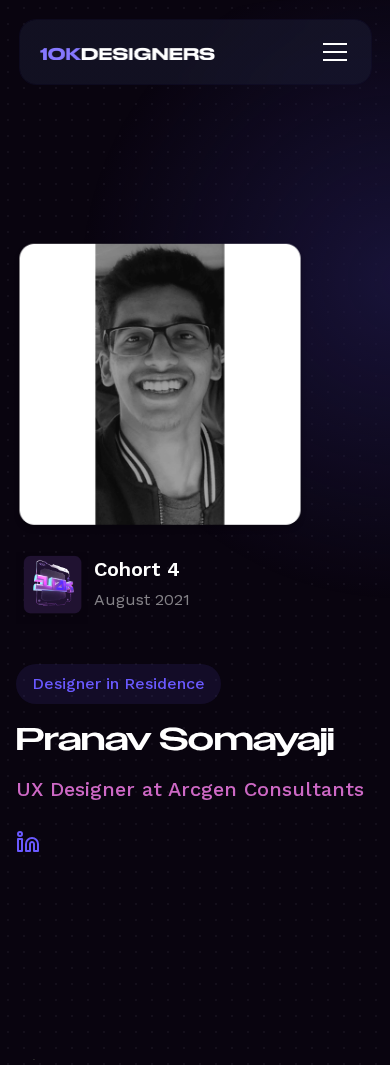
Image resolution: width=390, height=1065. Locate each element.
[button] (331, 52)
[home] (160, 52)
